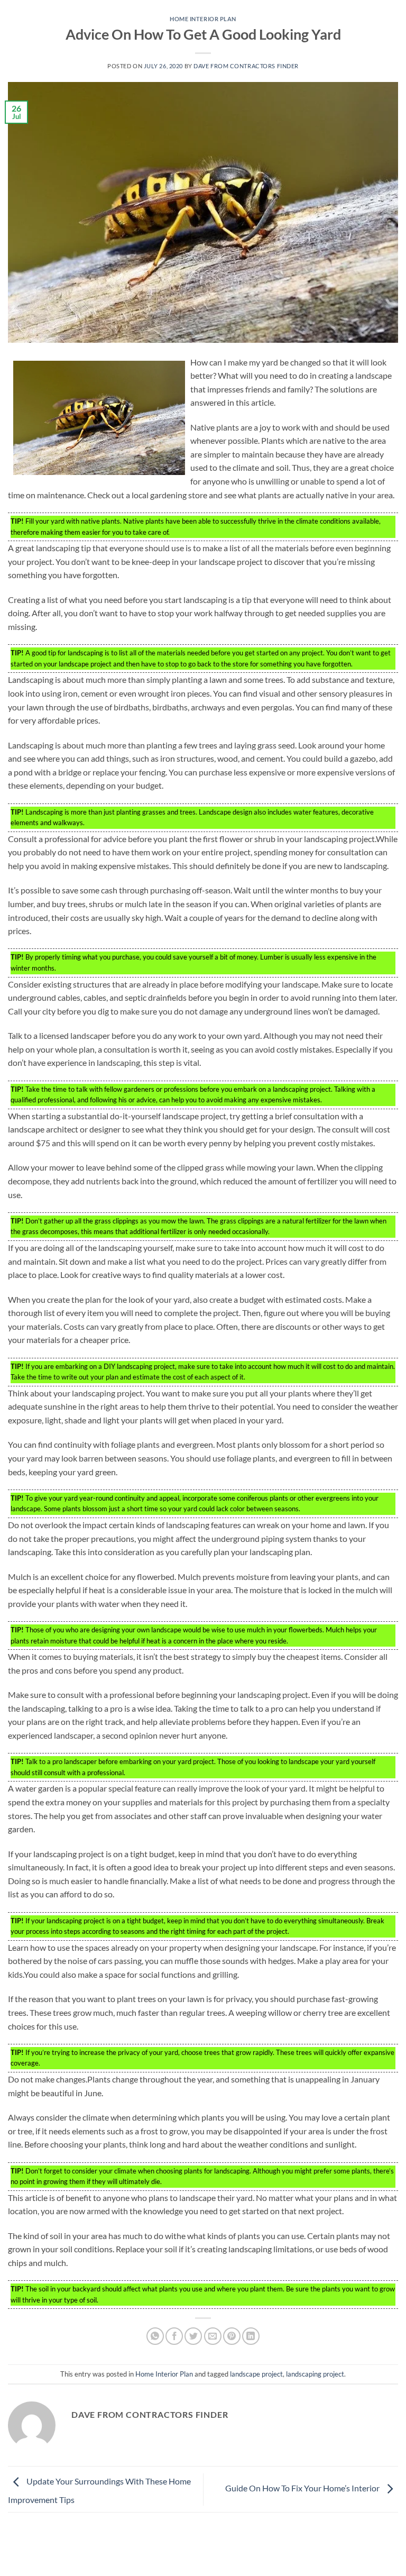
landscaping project (315, 2374)
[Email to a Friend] (213, 2336)
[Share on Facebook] (174, 2336)
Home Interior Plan (203, 19)
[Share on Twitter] (193, 2336)
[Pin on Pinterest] (232, 2336)
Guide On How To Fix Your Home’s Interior (303, 2488)
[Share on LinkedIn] (251, 2336)
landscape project (256, 2374)
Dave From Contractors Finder (246, 66)
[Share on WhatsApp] (155, 2336)
